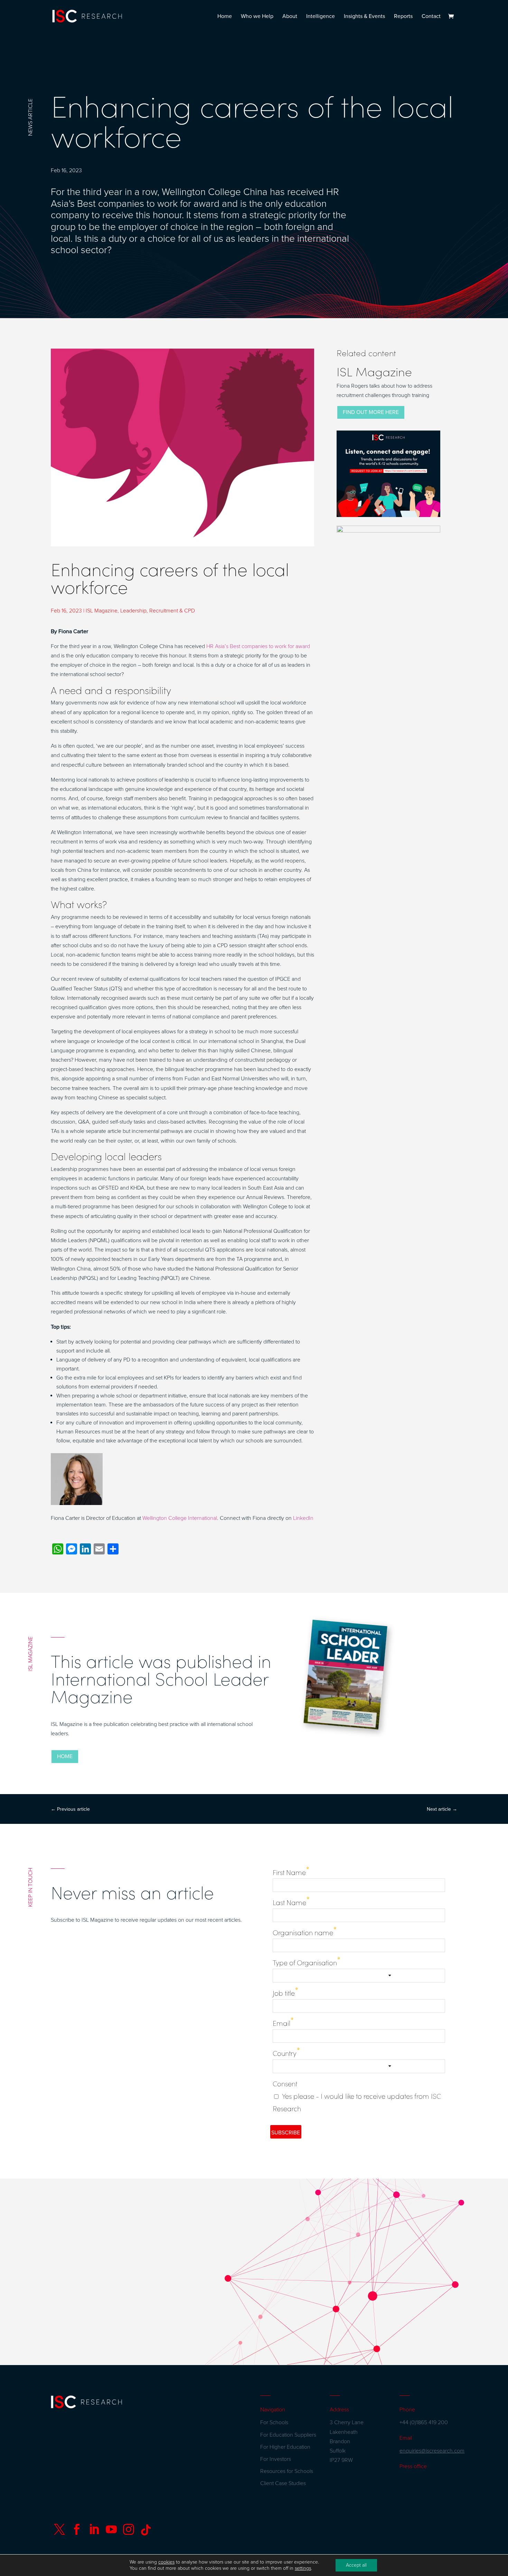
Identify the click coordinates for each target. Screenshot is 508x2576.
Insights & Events (364, 17)
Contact (431, 17)
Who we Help (257, 17)
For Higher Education (285, 2447)
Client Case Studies (283, 2483)
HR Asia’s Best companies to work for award (258, 646)
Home (225, 17)
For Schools (274, 2422)
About (290, 17)
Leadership (133, 611)
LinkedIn (303, 1518)
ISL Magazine (102, 611)
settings (303, 2568)
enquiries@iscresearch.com (432, 2451)
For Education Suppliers (288, 2435)
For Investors (276, 2459)
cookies (166, 2562)
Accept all (356, 2565)
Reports (403, 17)
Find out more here (371, 412)
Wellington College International (180, 1518)
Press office (413, 2466)
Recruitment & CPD (172, 611)
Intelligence (321, 17)
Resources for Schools (287, 2471)
